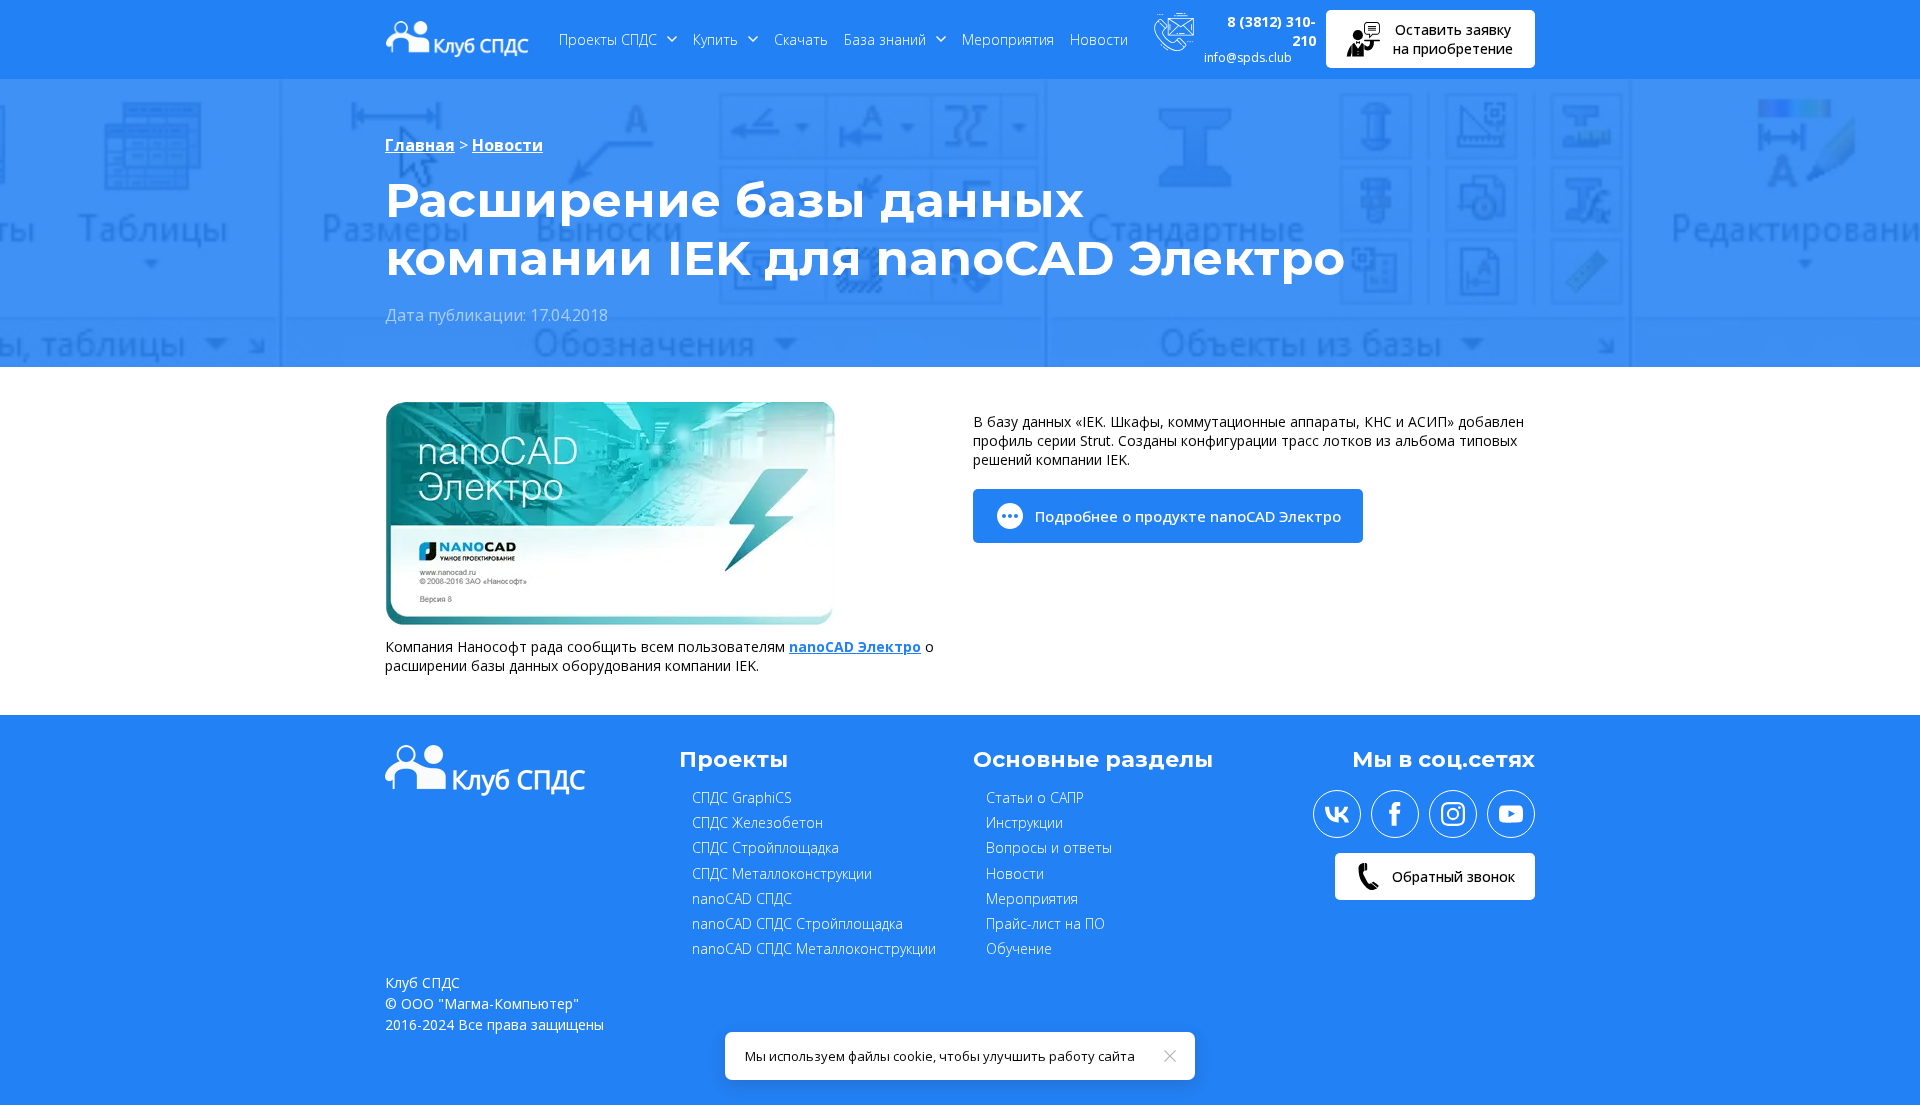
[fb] (1395, 814)
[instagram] (1453, 814)
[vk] (1337, 814)
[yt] (1511, 814)
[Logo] (457, 39)
